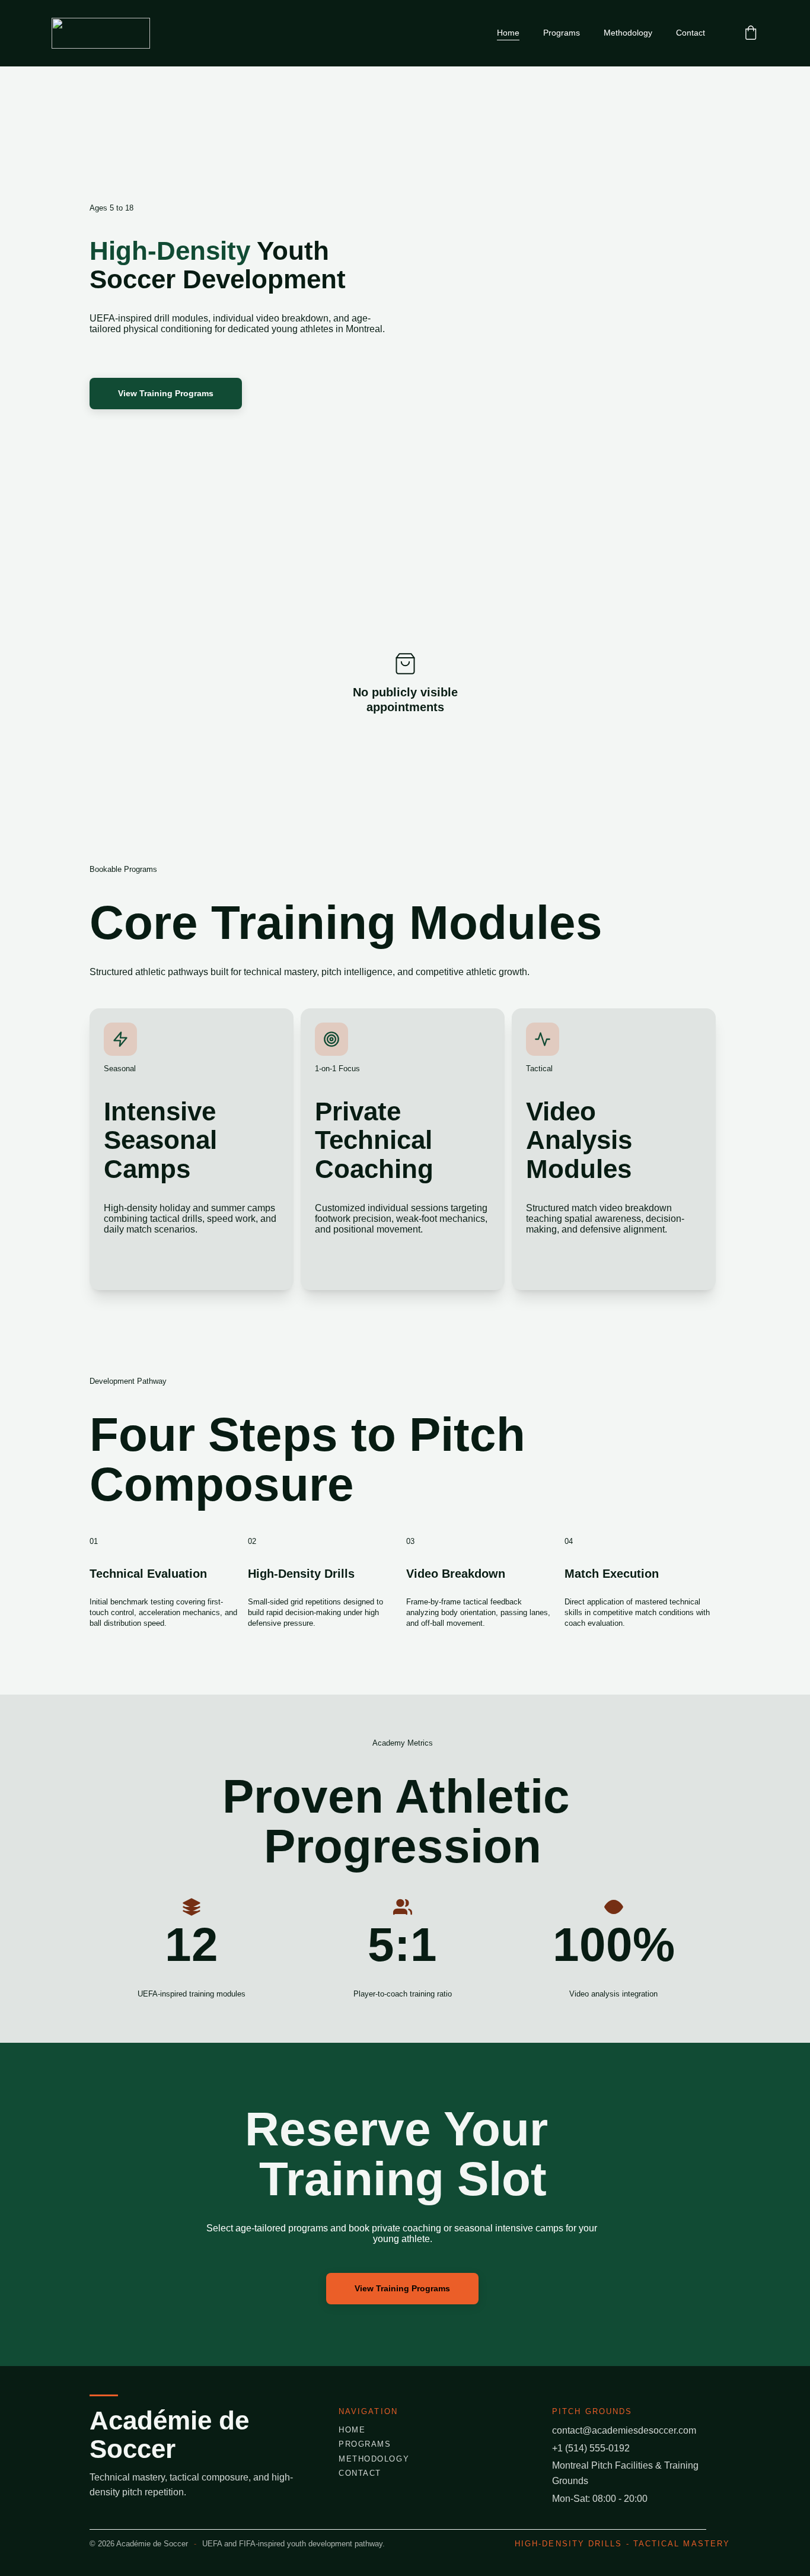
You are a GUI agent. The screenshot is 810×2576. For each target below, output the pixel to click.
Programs (562, 33)
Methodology (628, 33)
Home (508, 33)
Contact (691, 33)
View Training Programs (166, 393)
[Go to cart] (751, 34)
